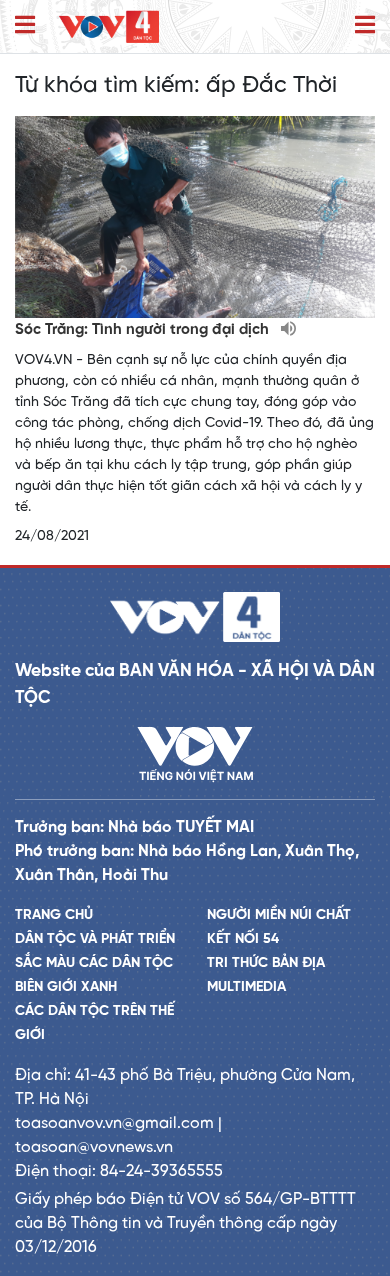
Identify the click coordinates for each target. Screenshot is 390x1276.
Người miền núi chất (279, 915)
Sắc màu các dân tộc (94, 963)
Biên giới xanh (66, 987)
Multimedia (246, 987)
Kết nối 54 (243, 939)
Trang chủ (54, 915)
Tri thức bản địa (266, 963)
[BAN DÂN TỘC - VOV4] (109, 26)
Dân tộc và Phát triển (95, 939)
